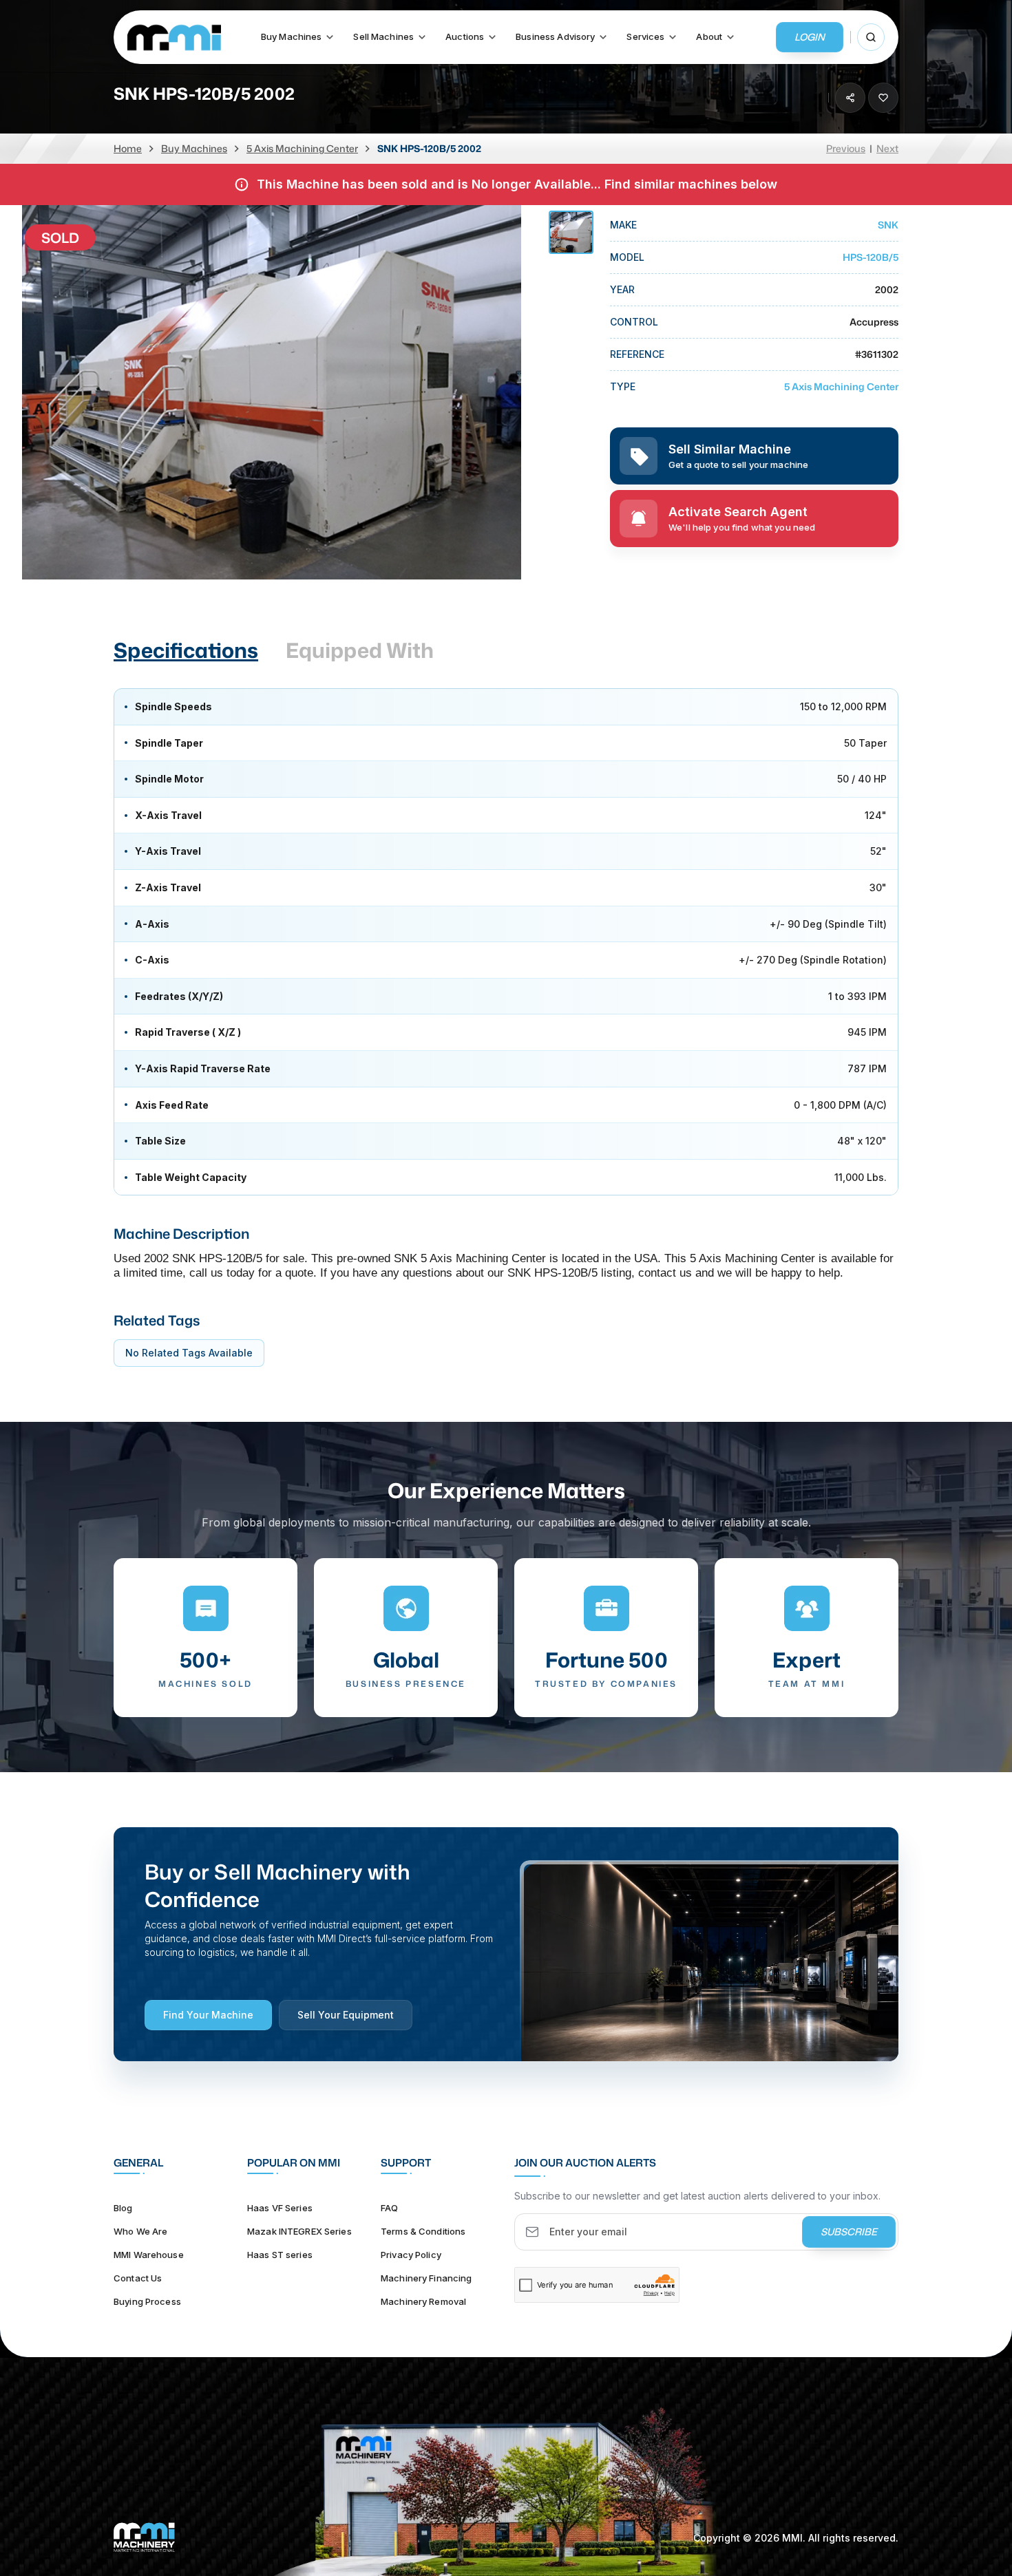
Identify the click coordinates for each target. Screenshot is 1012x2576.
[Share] (850, 98)
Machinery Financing (426, 2278)
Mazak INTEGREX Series (299, 2231)
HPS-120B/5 (871, 257)
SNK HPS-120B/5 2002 (429, 148)
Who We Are (140, 2231)
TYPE (623, 386)
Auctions (465, 37)
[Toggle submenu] (330, 37)
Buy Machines (292, 37)
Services (645, 37)
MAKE (623, 225)
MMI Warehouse (149, 2255)
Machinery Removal (423, 2301)
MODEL (627, 257)
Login (810, 37)
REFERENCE (637, 354)
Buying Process (147, 2301)
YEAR (622, 289)
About (709, 37)
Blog (123, 2208)
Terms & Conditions (423, 2231)
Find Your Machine (208, 2015)
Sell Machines (383, 37)
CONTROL (634, 322)
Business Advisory (555, 37)
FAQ (389, 2208)
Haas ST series (280, 2255)
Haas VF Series (280, 2208)
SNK (888, 225)
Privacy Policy (411, 2255)
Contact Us (138, 2278)
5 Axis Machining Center (302, 148)
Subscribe (849, 2232)
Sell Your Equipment (346, 2015)
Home (128, 148)
